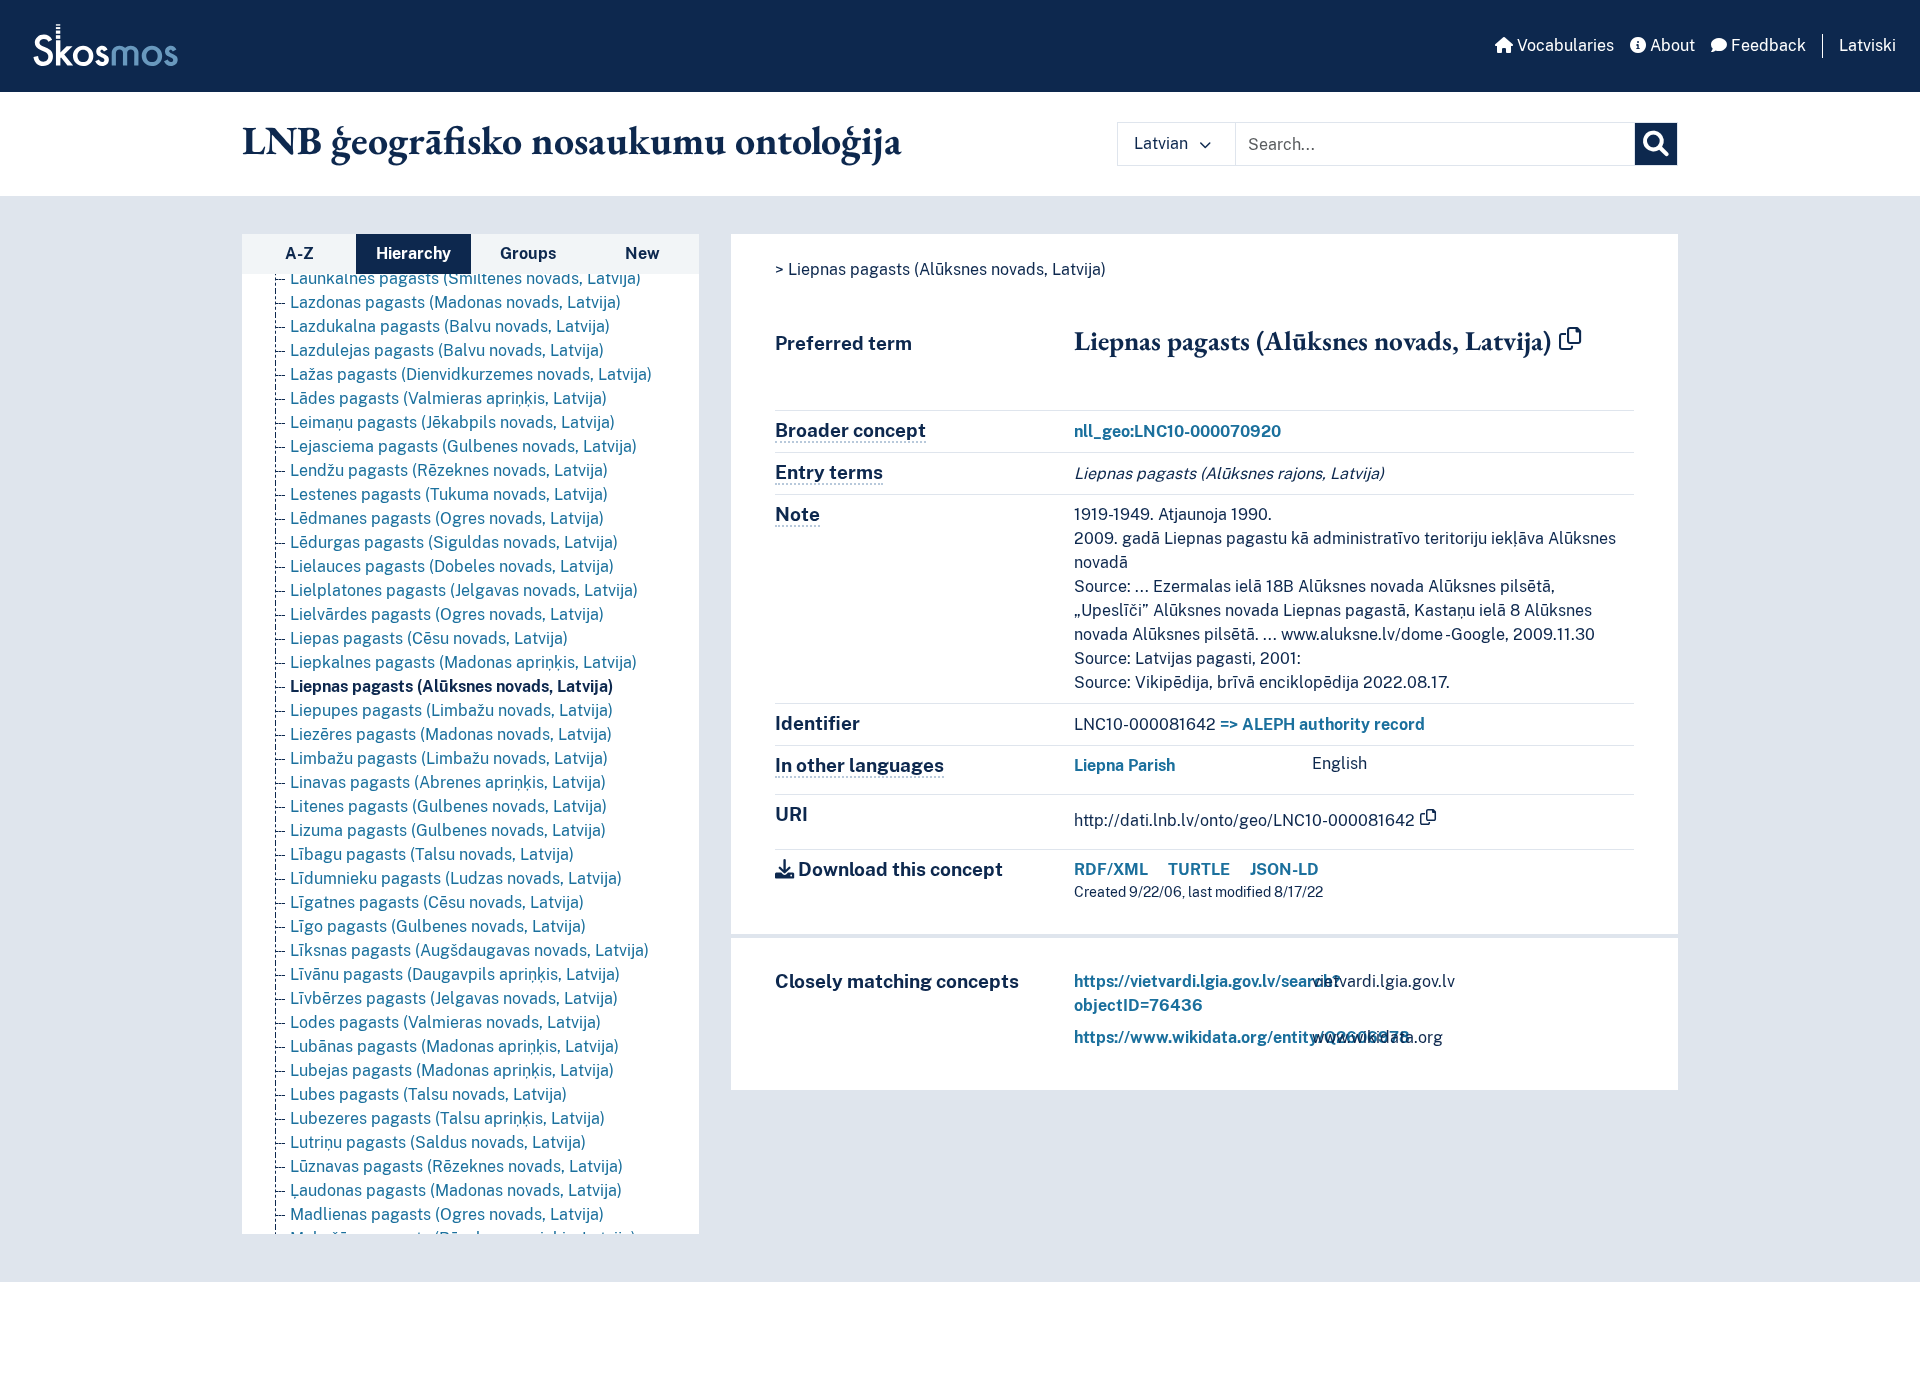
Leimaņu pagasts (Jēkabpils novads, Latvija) (452, 422)
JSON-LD (1284, 869)
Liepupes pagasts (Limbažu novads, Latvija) (451, 710)
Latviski (1867, 45)
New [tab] (642, 253)
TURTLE (1199, 869)
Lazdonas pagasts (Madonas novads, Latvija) (455, 302)
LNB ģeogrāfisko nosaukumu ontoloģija (572, 140)
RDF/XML (1111, 869)
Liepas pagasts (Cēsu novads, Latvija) (429, 638)
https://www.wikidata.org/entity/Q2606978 (1242, 1037)
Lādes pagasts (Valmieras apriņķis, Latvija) (448, 398)
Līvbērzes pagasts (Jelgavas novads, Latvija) (454, 998)
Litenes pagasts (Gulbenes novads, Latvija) (448, 806)
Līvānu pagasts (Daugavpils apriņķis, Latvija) (455, 974)
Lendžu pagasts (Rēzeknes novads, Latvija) (449, 470)
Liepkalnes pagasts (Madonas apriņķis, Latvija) (463, 662)
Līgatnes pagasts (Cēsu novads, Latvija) (437, 902)
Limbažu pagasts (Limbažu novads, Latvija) (449, 758)
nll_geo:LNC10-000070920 (1177, 431)
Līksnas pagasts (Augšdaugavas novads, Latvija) (469, 950)
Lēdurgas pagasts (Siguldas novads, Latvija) (454, 542)
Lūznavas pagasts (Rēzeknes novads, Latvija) (456, 1166)
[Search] (1656, 144)
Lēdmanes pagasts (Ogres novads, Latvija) (447, 518)
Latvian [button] (1163, 143)
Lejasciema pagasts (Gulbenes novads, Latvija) (463, 446)
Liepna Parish (1124, 765)
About (1670, 45)
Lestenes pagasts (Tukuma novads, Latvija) (449, 494)
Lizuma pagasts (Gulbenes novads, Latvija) (448, 830)
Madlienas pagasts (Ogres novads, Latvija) (447, 1214)
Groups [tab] (528, 253)
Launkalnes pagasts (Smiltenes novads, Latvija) (465, 278)
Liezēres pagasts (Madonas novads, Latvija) (451, 734)
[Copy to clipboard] (1570, 340)
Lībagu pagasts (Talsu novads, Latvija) (432, 854)
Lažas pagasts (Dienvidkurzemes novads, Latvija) (471, 374)
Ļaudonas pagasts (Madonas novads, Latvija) (456, 1190)
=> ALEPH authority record (1322, 724)
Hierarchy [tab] (413, 253)
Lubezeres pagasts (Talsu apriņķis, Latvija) (447, 1118)
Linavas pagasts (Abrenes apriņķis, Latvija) (448, 782)
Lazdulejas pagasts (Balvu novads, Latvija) (447, 350)
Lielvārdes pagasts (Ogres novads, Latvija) (447, 614)
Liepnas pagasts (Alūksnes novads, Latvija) (451, 686)
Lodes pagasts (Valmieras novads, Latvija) (445, 1022)
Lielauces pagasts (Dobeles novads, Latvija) (452, 566)
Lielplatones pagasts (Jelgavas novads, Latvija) (464, 590)
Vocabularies (1563, 45)
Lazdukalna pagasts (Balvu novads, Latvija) (450, 326)
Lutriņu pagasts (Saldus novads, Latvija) (438, 1142)
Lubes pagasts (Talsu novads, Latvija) (428, 1094)
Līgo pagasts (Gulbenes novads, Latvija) (438, 926)
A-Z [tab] (299, 253)
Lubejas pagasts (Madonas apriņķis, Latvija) (452, 1070)
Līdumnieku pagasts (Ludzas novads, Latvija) (456, 878)
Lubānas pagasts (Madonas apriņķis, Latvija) (454, 1046)
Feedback (1766, 45)
